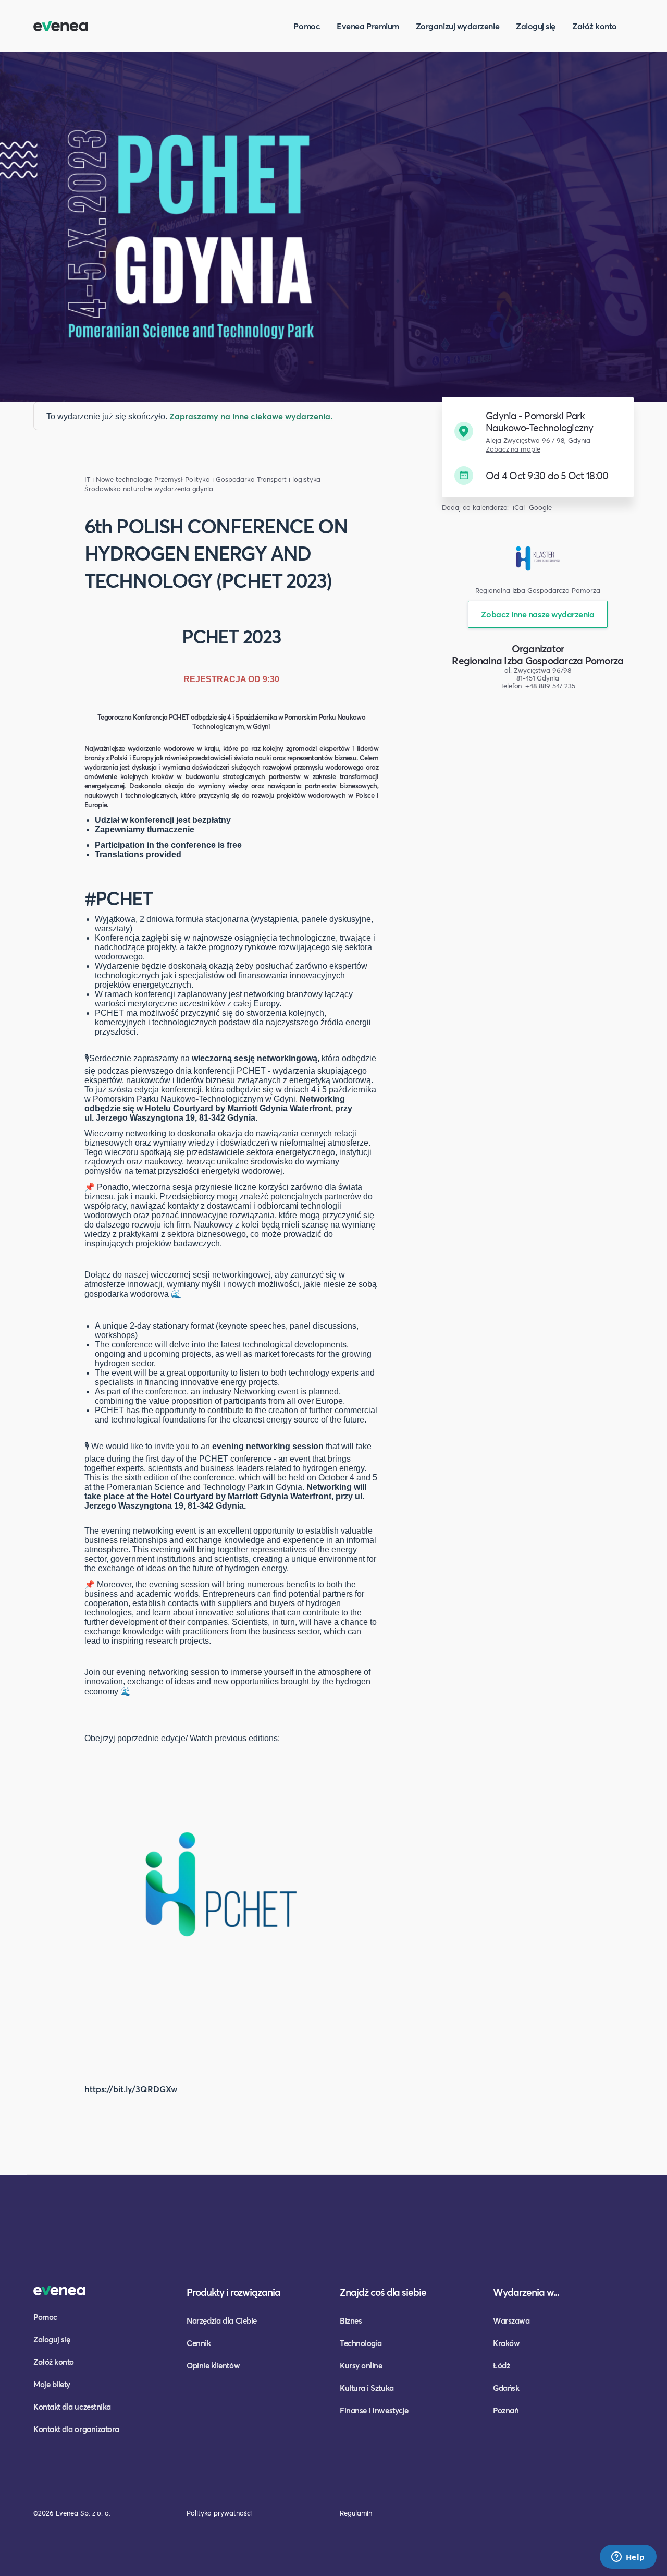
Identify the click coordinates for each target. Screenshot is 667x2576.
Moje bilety (52, 2384)
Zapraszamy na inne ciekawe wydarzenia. (251, 416)
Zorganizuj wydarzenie (458, 26)
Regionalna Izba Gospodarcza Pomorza (538, 660)
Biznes (351, 2320)
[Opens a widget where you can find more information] (628, 2558)
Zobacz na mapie (513, 449)
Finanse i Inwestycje (374, 2410)
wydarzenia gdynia (184, 489)
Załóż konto (595, 26)
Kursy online (361, 2365)
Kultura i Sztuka (367, 2388)
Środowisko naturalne (118, 489)
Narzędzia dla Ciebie (222, 2320)
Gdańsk (506, 2388)
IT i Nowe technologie (118, 479)
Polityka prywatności (219, 2513)
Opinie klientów (213, 2365)
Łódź (501, 2365)
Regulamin (356, 2513)
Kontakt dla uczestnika (72, 2407)
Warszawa (511, 2320)
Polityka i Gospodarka (220, 479)
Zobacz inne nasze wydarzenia (538, 614)
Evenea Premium (368, 26)
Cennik (199, 2343)
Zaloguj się (536, 26)
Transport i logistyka (289, 479)
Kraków (506, 2343)
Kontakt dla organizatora (76, 2429)
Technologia (361, 2343)
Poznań (506, 2410)
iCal (519, 508)
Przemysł (168, 479)
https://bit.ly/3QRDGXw (131, 2089)
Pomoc (307, 26)
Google (540, 508)
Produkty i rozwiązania (233, 2292)
